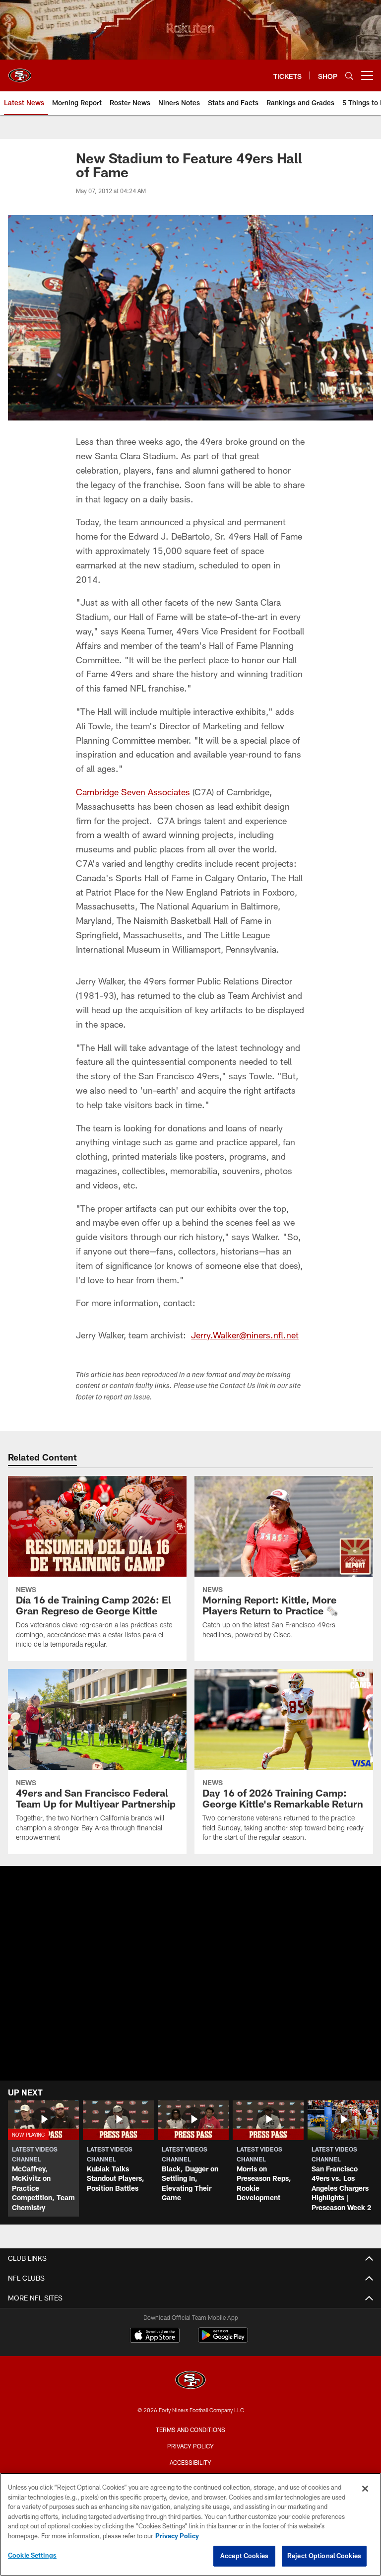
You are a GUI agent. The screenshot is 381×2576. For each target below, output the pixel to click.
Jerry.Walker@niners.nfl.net (245, 1335)
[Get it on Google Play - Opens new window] (223, 2340)
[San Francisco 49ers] (190, 2381)
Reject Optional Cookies (324, 2556)
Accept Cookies (244, 2556)
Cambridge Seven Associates (133, 792)
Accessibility (190, 2462)
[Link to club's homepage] (20, 71)
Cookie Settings (32, 2555)
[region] (190, 2524)
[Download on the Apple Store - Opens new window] (155, 2336)
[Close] (365, 2489)
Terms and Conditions (190, 2430)
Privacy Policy (190, 2446)
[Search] (349, 76)
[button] (43, 2158)
